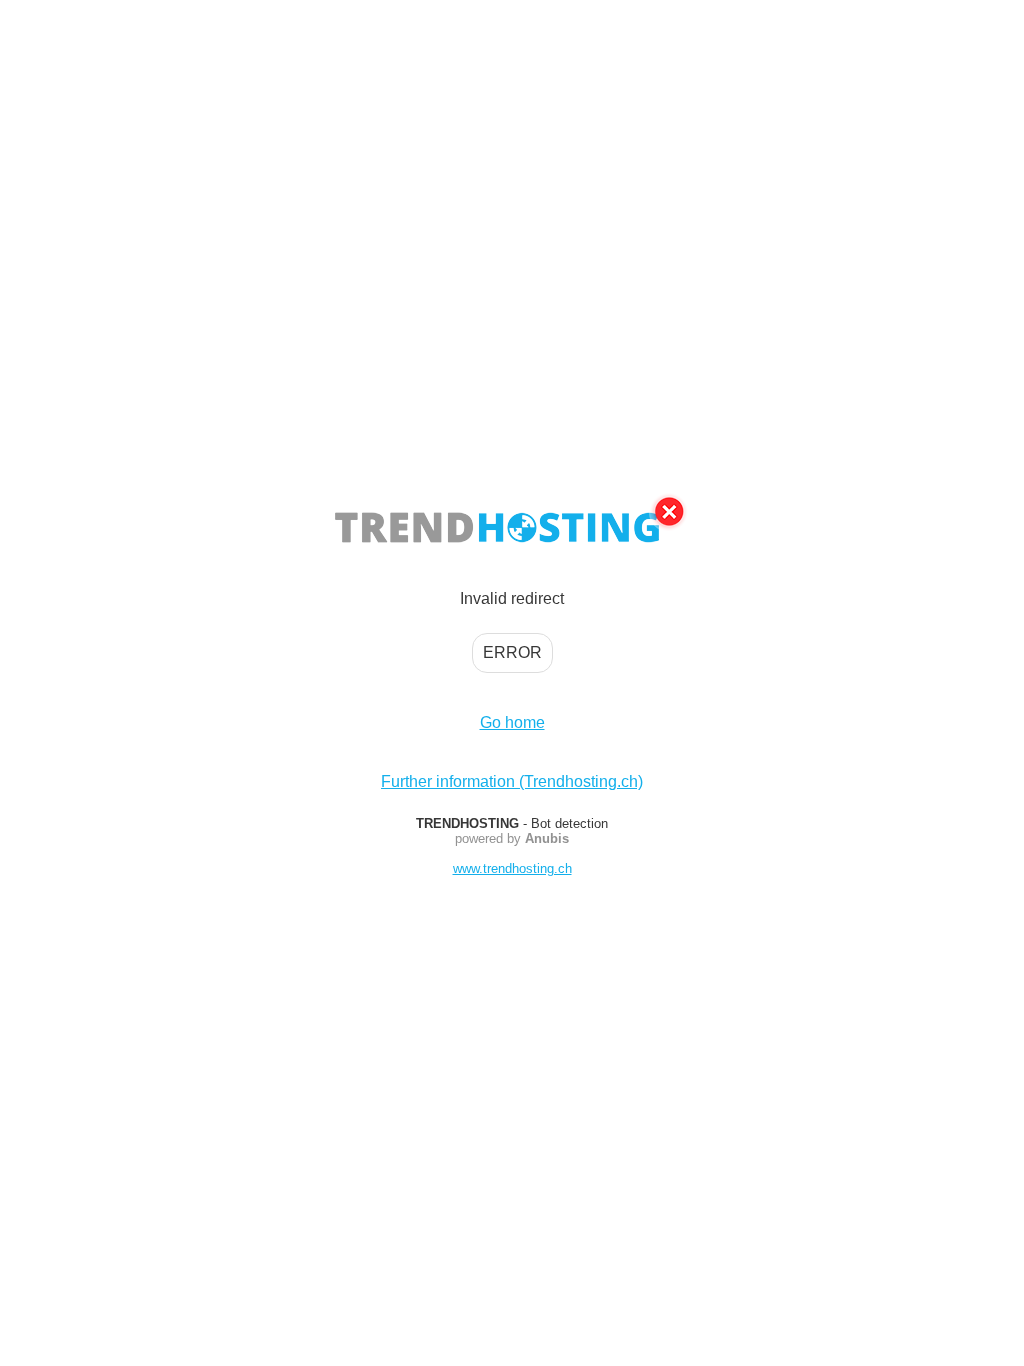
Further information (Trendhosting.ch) (512, 781)
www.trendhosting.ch (512, 868)
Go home (512, 722)
